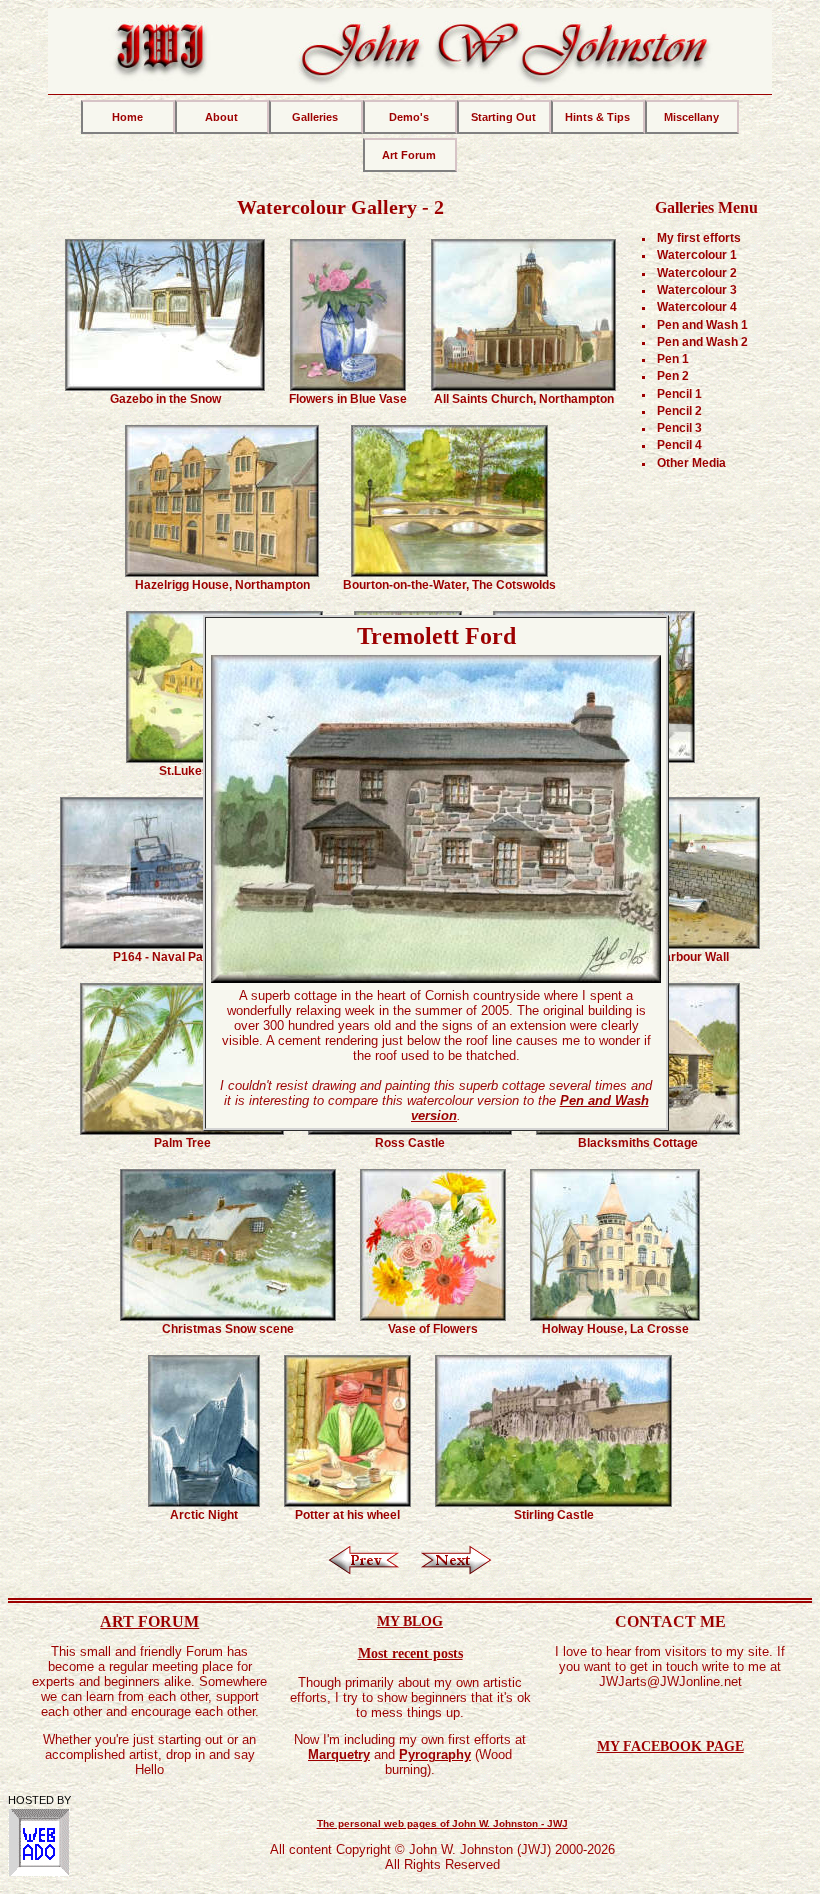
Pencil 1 (679, 394)
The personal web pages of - (442, 1823)
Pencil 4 (679, 445)
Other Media (691, 463)
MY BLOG (410, 1621)
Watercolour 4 (697, 307)
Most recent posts (410, 1653)
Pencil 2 (679, 411)
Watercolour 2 (697, 273)
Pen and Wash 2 (702, 342)
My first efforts (699, 238)
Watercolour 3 (697, 290)
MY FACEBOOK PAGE (670, 1746)
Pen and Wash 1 (702, 325)
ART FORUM (149, 1621)
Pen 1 (673, 359)
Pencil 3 (679, 428)
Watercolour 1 (697, 255)
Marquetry (339, 1754)
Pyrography (435, 1754)
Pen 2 (673, 376)
